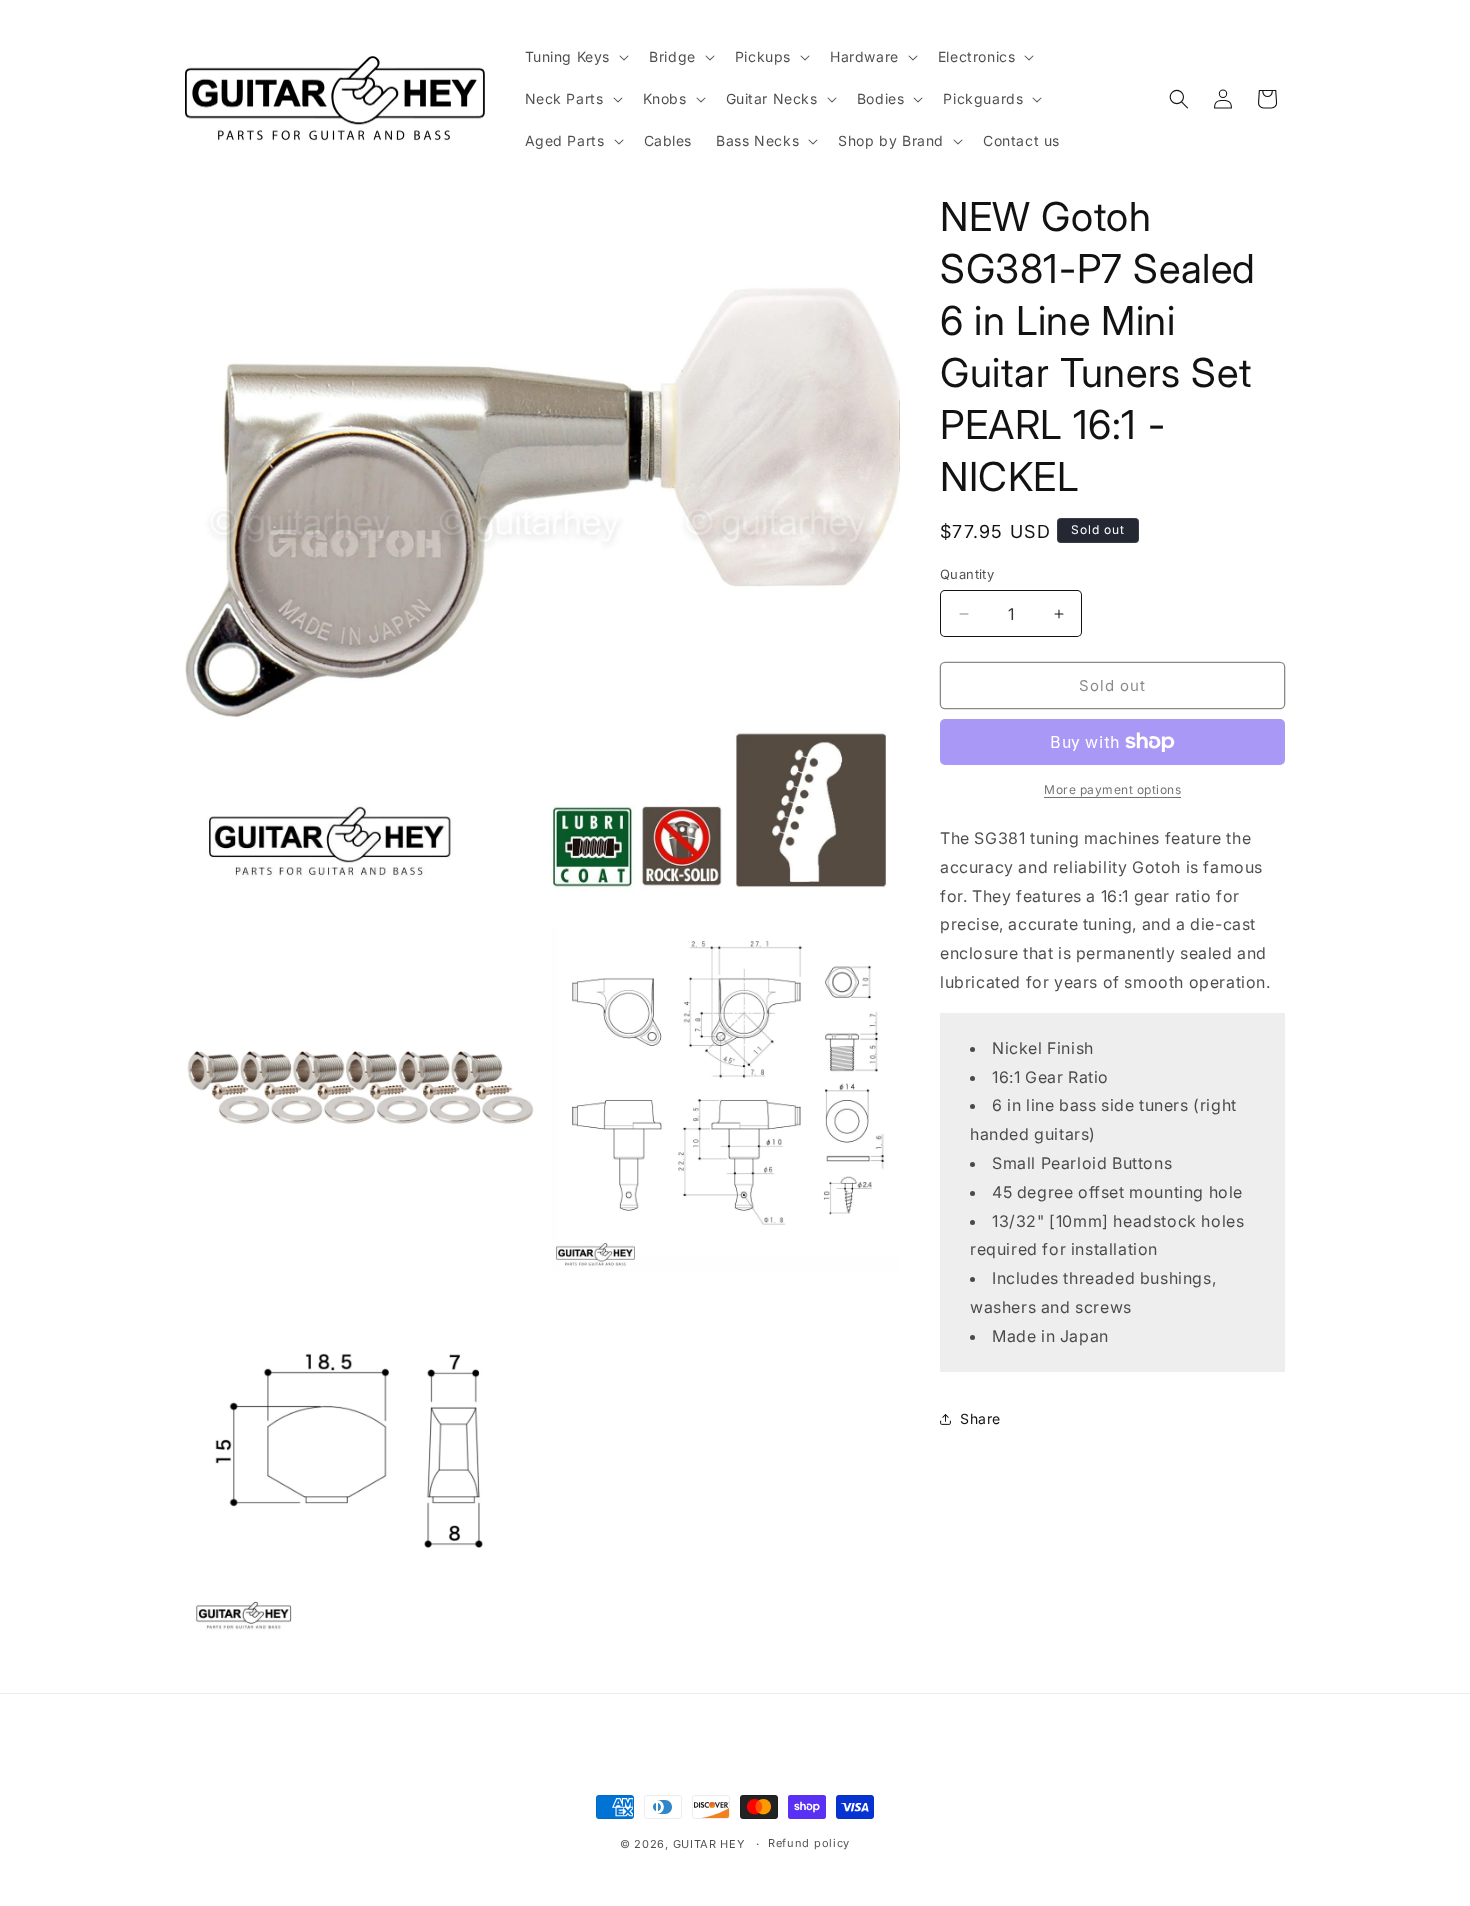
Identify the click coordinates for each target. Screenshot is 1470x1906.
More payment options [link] (1112, 789)
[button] (575, 57)
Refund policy (809, 1843)
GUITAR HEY (709, 1844)
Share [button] (980, 1418)
